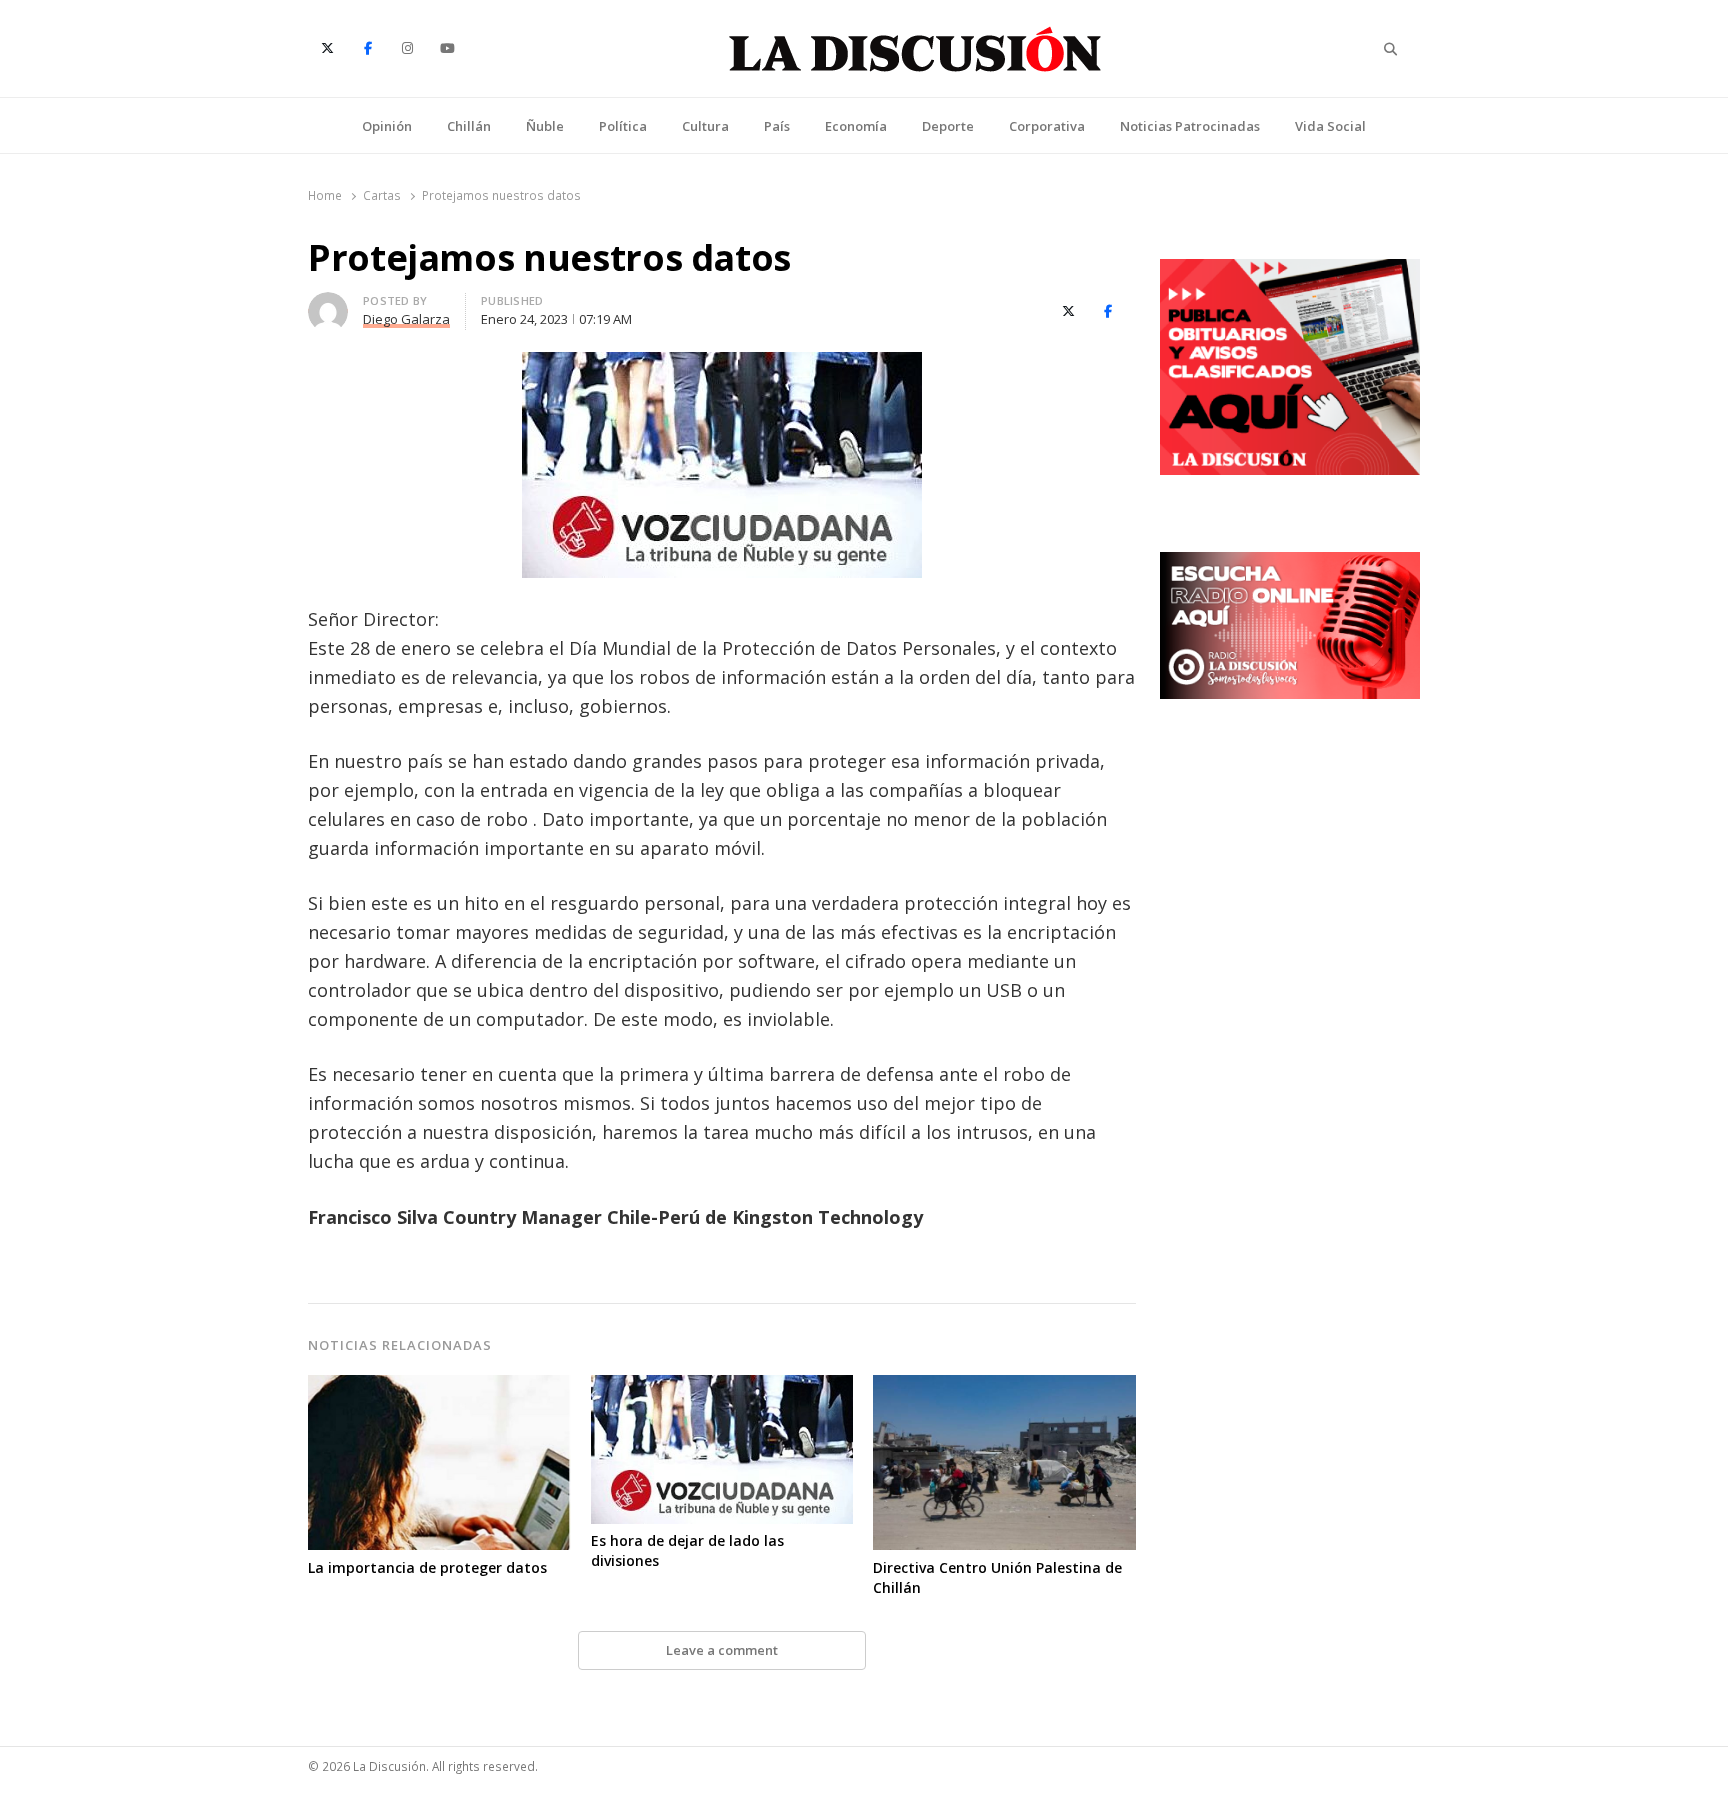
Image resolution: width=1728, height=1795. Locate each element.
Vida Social (1330, 126)
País (777, 126)
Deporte (948, 126)
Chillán (469, 126)
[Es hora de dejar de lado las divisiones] (722, 1387)
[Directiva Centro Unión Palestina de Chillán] (1004, 1387)
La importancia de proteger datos (427, 1567)
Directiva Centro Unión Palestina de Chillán (997, 1577)
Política (623, 126)
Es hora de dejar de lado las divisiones (687, 1550)
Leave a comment (722, 1650)
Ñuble (545, 126)
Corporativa (1047, 126)
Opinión (387, 126)
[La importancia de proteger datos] (439, 1387)
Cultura (705, 126)
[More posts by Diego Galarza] (328, 304)
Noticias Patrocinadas (1190, 126)
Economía (856, 126)
